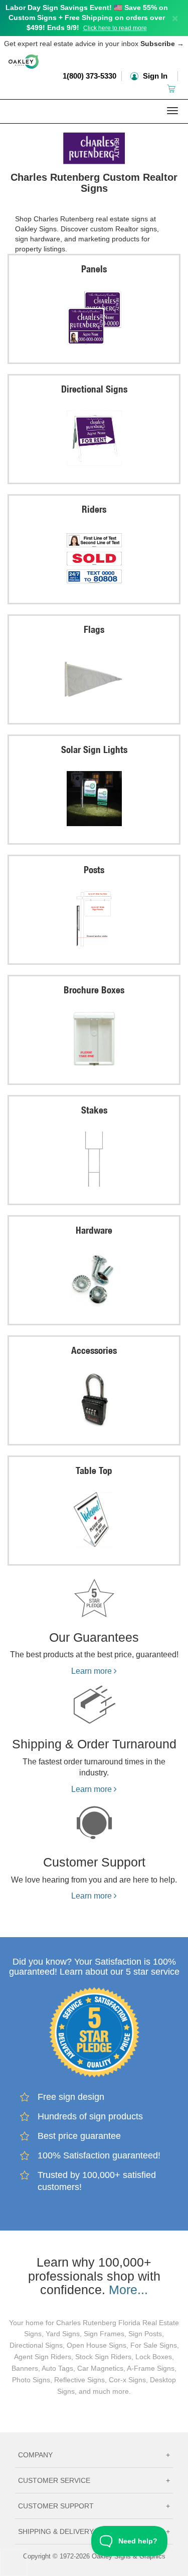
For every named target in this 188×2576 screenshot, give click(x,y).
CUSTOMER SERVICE (94, 2480)
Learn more (92, 1671)
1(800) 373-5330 (89, 76)
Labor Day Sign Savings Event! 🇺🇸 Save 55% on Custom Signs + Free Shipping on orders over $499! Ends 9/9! (87, 18)
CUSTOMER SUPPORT (94, 2506)
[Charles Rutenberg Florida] (94, 146)
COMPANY (94, 2455)
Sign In (154, 76)
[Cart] (172, 88)
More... (128, 2290)
